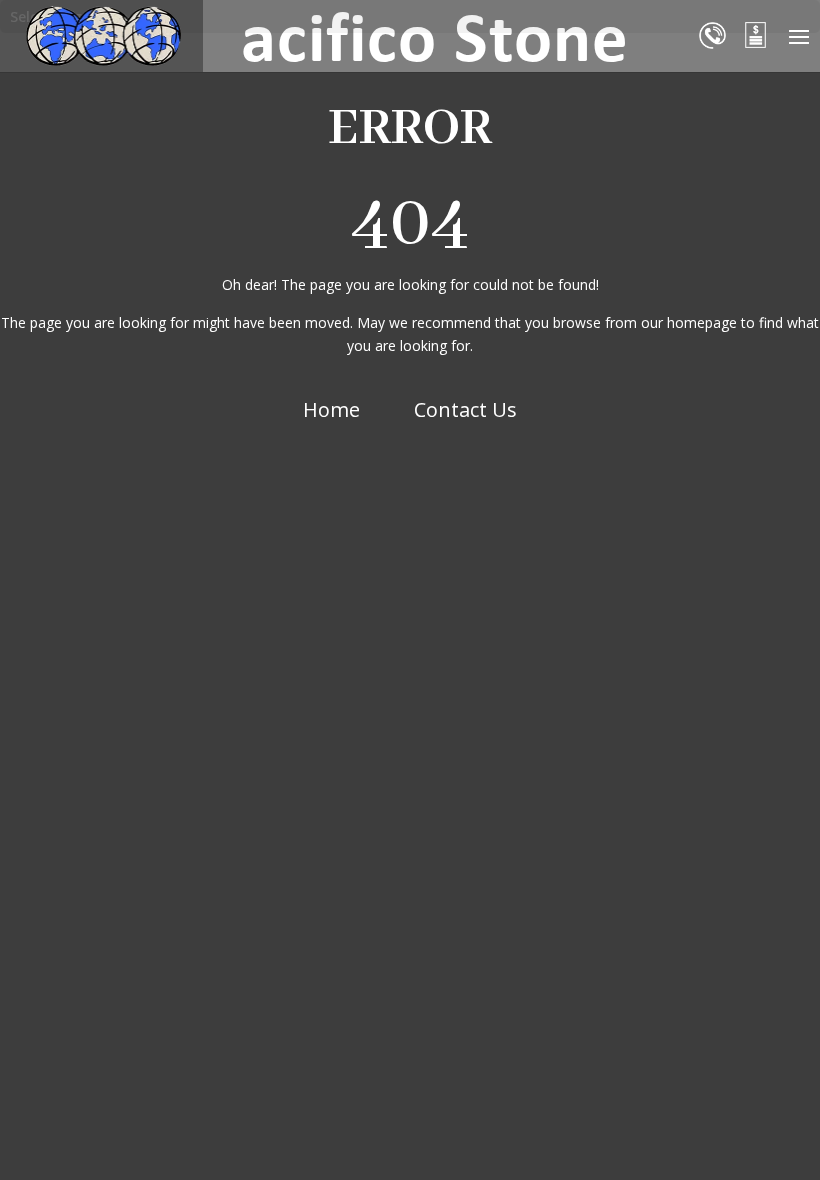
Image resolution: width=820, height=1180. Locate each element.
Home (331, 409)
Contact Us (465, 409)
